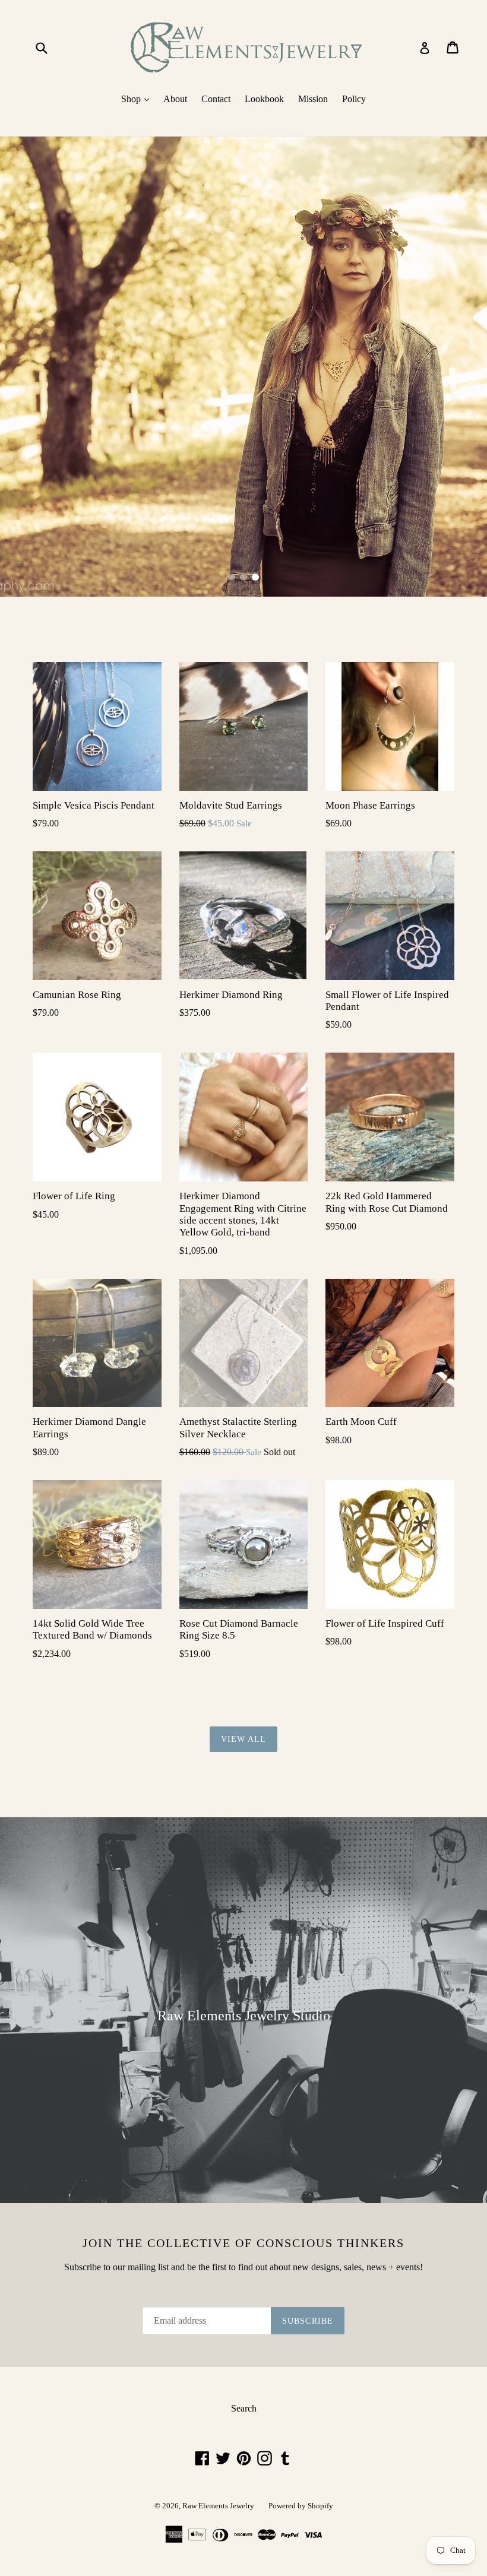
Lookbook (264, 99)
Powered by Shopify (301, 2506)
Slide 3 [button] (255, 577)
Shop (138, 99)
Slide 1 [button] (232, 577)
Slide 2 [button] (243, 577)
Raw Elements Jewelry (218, 2506)
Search (244, 2408)
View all (244, 1739)
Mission (313, 99)
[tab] (232, 577)
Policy (354, 99)
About (175, 99)
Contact (216, 99)
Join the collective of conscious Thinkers (243, 2243)
